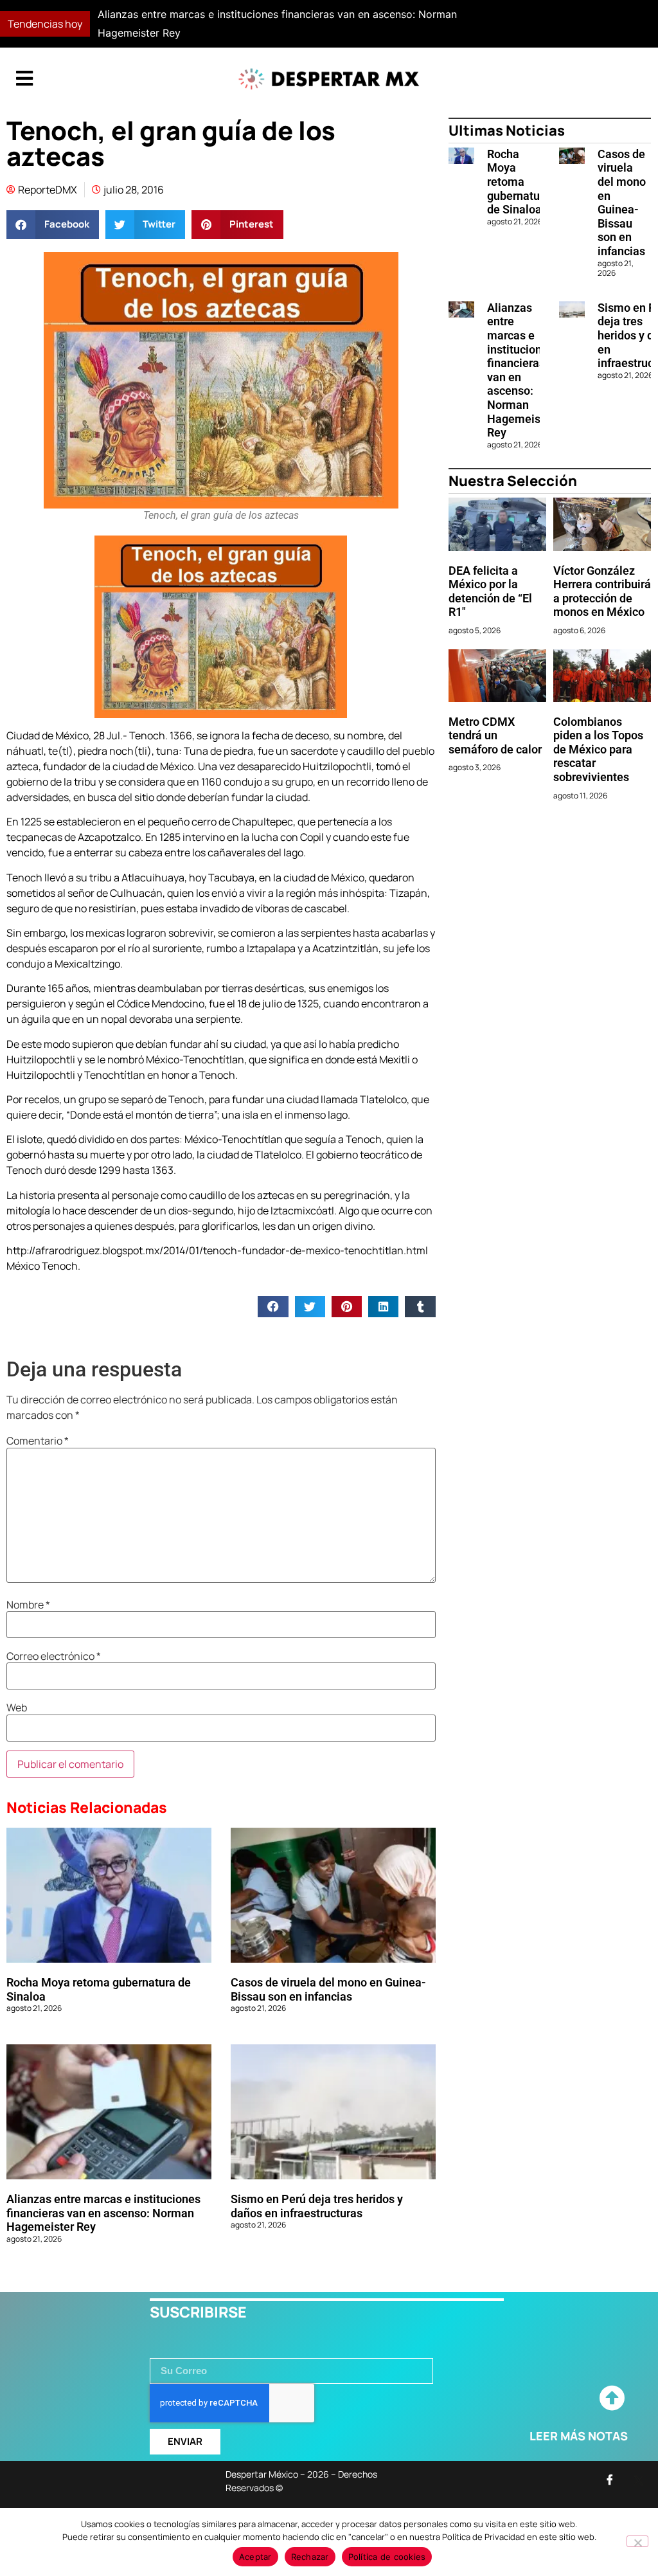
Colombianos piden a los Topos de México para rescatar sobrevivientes (598, 749)
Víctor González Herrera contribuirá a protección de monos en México (602, 591)
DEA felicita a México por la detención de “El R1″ (490, 591)
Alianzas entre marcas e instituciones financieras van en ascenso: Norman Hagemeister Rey (103, 2213)
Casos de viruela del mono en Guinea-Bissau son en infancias (328, 1989)
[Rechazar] (637, 2541)
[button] (481, 24)
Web (17, 1707)
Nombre (28, 1605)
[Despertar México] (329, 79)
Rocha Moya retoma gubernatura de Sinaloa (519, 182)
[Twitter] (639, 2480)
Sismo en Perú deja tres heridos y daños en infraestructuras (317, 2206)
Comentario (38, 1441)
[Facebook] (610, 2480)
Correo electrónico (54, 1656)
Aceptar (255, 2557)
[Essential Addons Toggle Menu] (24, 79)
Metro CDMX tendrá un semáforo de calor (495, 735)
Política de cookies (387, 2557)
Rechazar (310, 2557)
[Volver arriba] (612, 2399)
